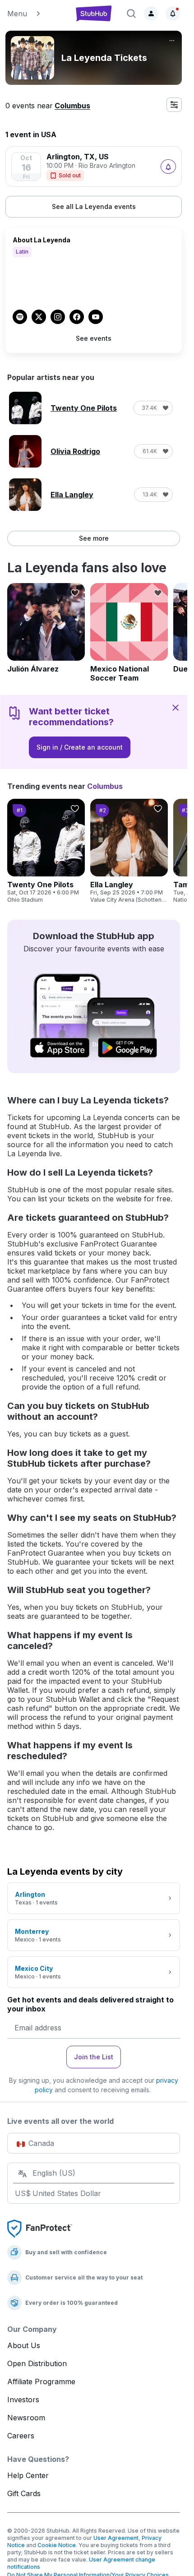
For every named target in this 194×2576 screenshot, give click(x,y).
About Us (24, 2345)
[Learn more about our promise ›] (40, 2228)
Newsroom (26, 2418)
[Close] (176, 707)
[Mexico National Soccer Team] (129, 633)
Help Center (28, 2475)
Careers (21, 2436)
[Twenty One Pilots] (46, 851)
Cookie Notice (57, 2545)
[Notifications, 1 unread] (173, 14)
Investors (23, 2400)
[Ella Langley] (129, 851)
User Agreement (116, 2538)
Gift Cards (24, 2493)
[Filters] (174, 105)
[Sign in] (151, 14)
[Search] (131, 14)
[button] (36, 14)
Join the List (94, 2057)
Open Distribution (37, 2363)
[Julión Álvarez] (46, 628)
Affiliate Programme (41, 2381)
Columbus (72, 106)
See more (94, 538)
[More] (172, 41)
